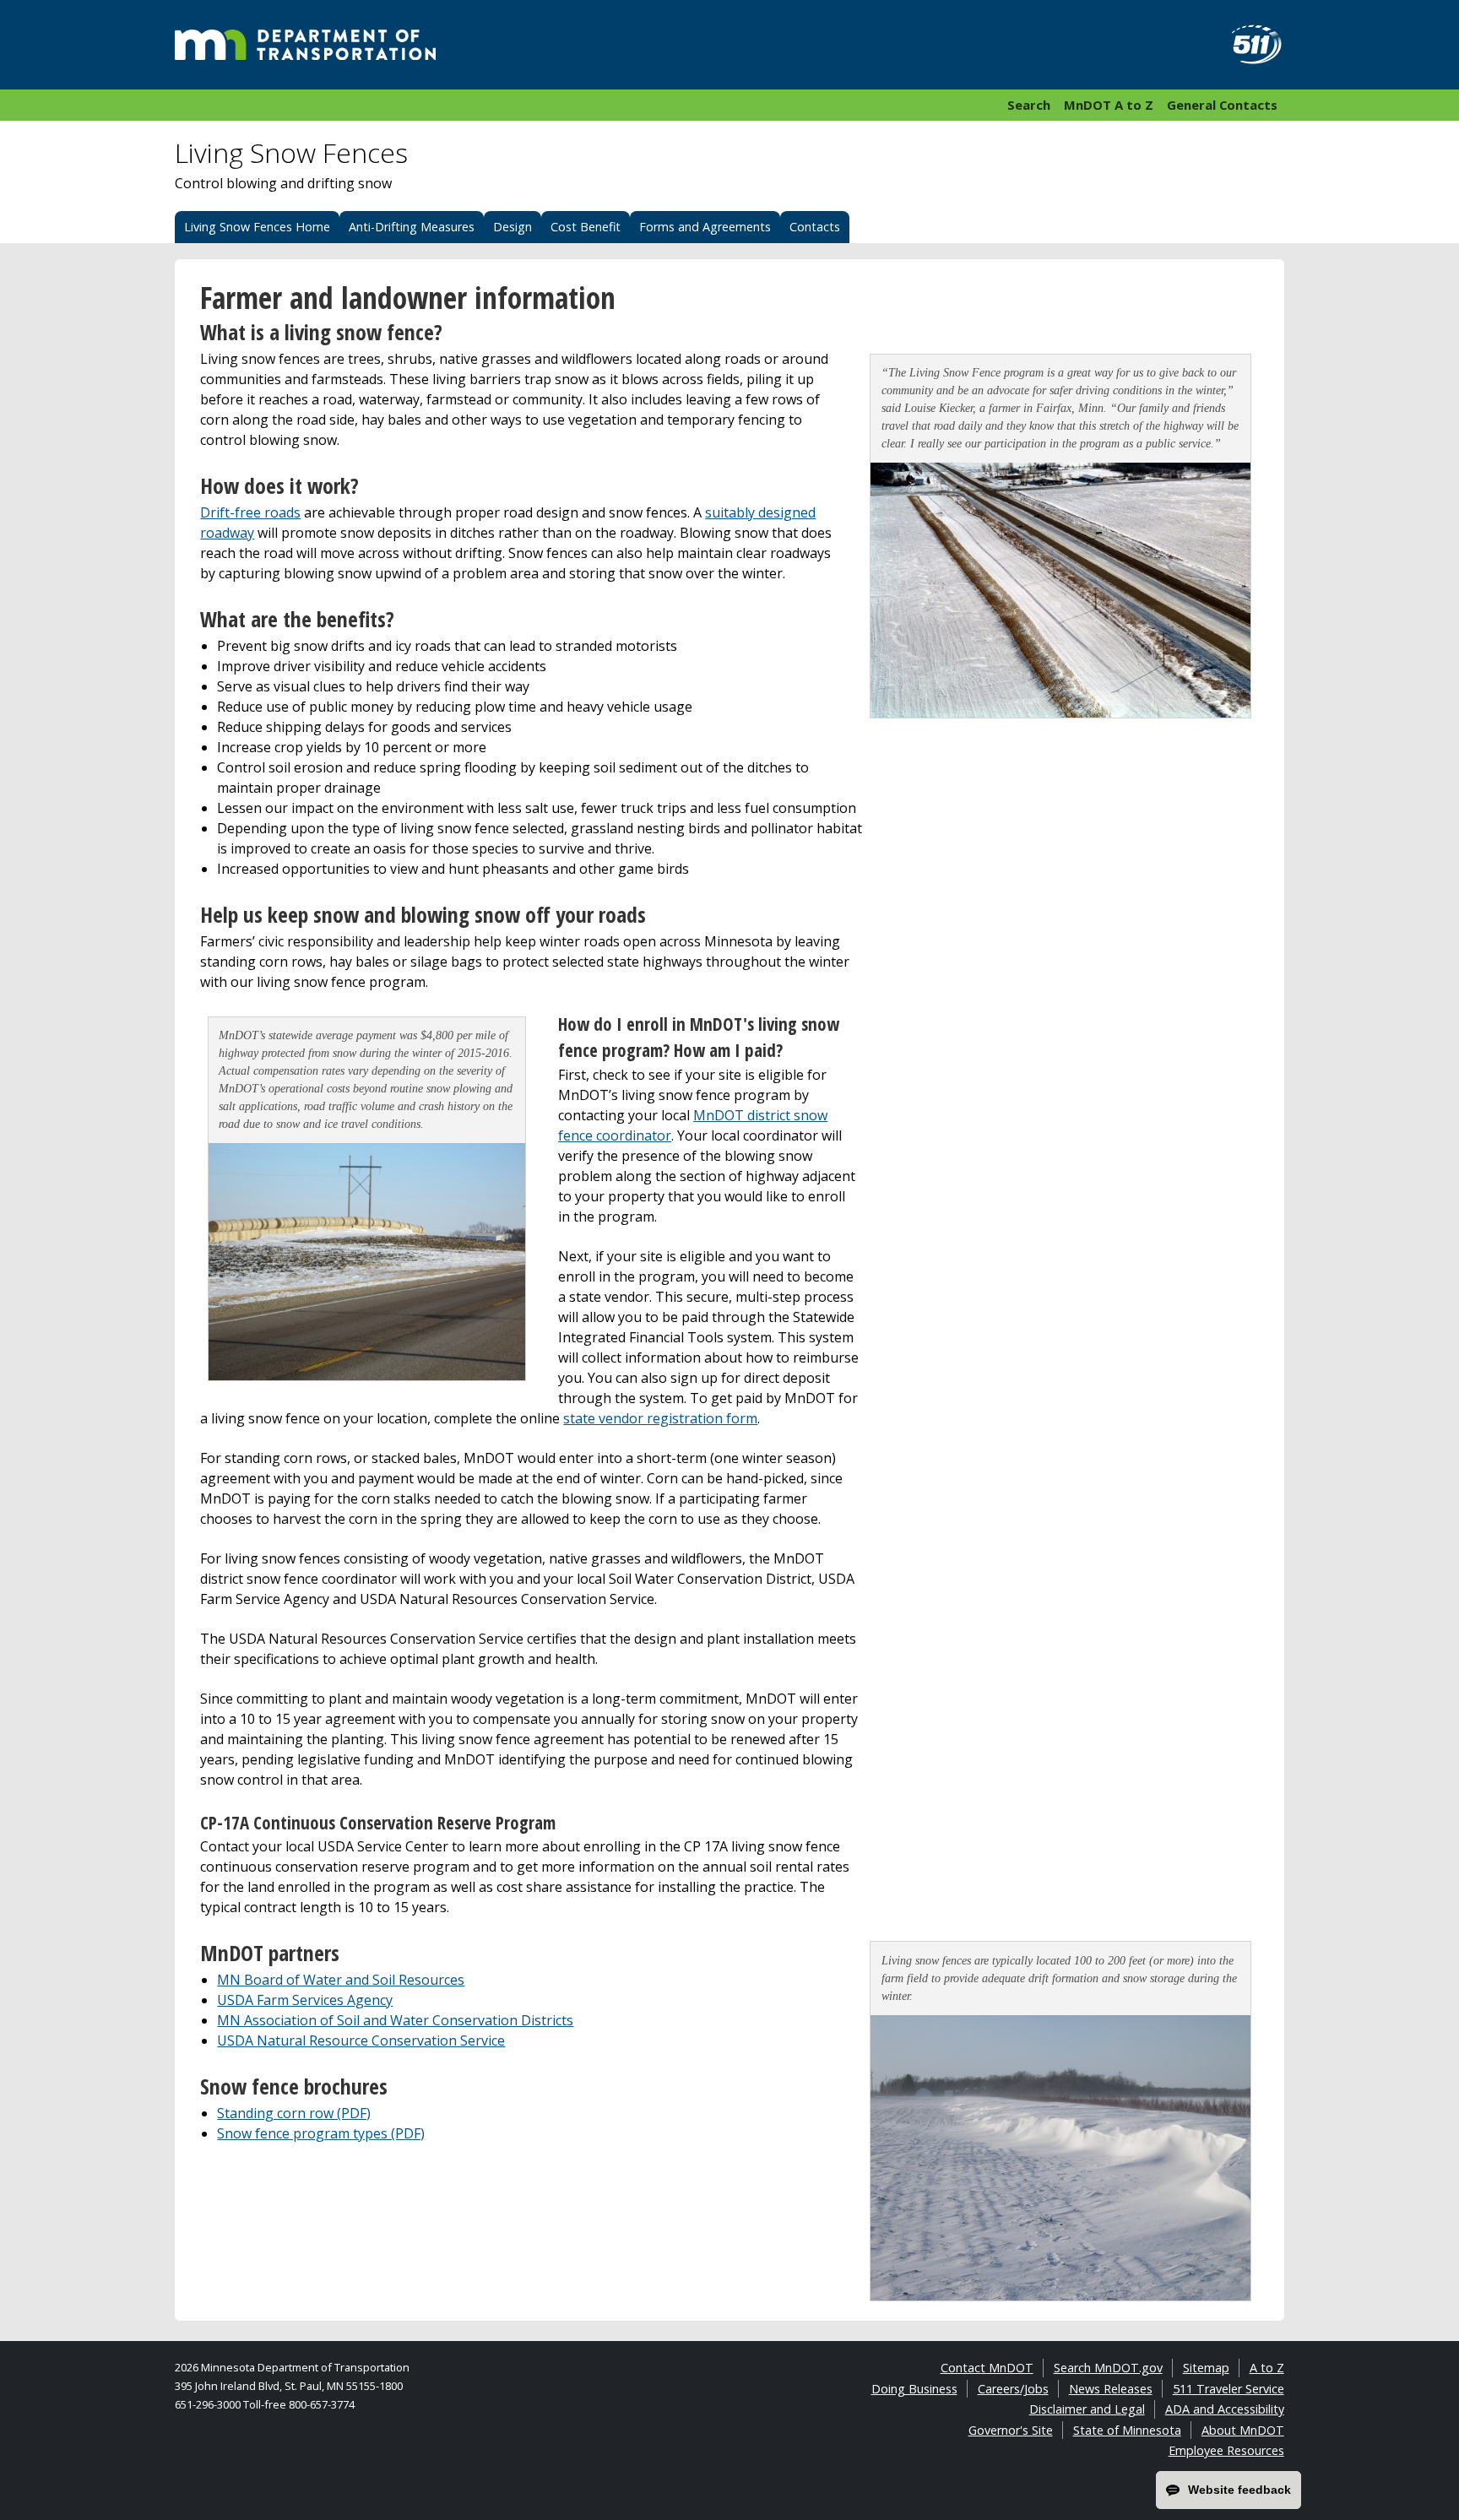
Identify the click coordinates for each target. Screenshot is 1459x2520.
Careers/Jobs (1013, 2389)
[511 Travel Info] (1247, 45)
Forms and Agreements (705, 227)
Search (1029, 105)
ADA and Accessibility (1225, 2409)
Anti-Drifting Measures (412, 227)
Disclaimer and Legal (1087, 2409)
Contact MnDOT (987, 2368)
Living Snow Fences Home (257, 227)
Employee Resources (1226, 2450)
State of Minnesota (1127, 2430)
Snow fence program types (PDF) (321, 2133)
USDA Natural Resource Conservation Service (361, 2040)
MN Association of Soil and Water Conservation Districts (395, 2020)
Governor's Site (1011, 2430)
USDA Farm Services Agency (305, 2000)
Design (513, 227)
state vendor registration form (660, 1418)
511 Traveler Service (1228, 2389)
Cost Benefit (586, 227)
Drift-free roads (250, 512)
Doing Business (914, 2389)
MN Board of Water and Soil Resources (341, 1980)
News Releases (1111, 2389)
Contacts (815, 227)
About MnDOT (1243, 2430)
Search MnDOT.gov (1108, 2368)
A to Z (1267, 2368)
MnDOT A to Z (1109, 105)
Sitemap (1206, 2368)
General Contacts (1222, 105)
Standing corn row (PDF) (294, 2113)
